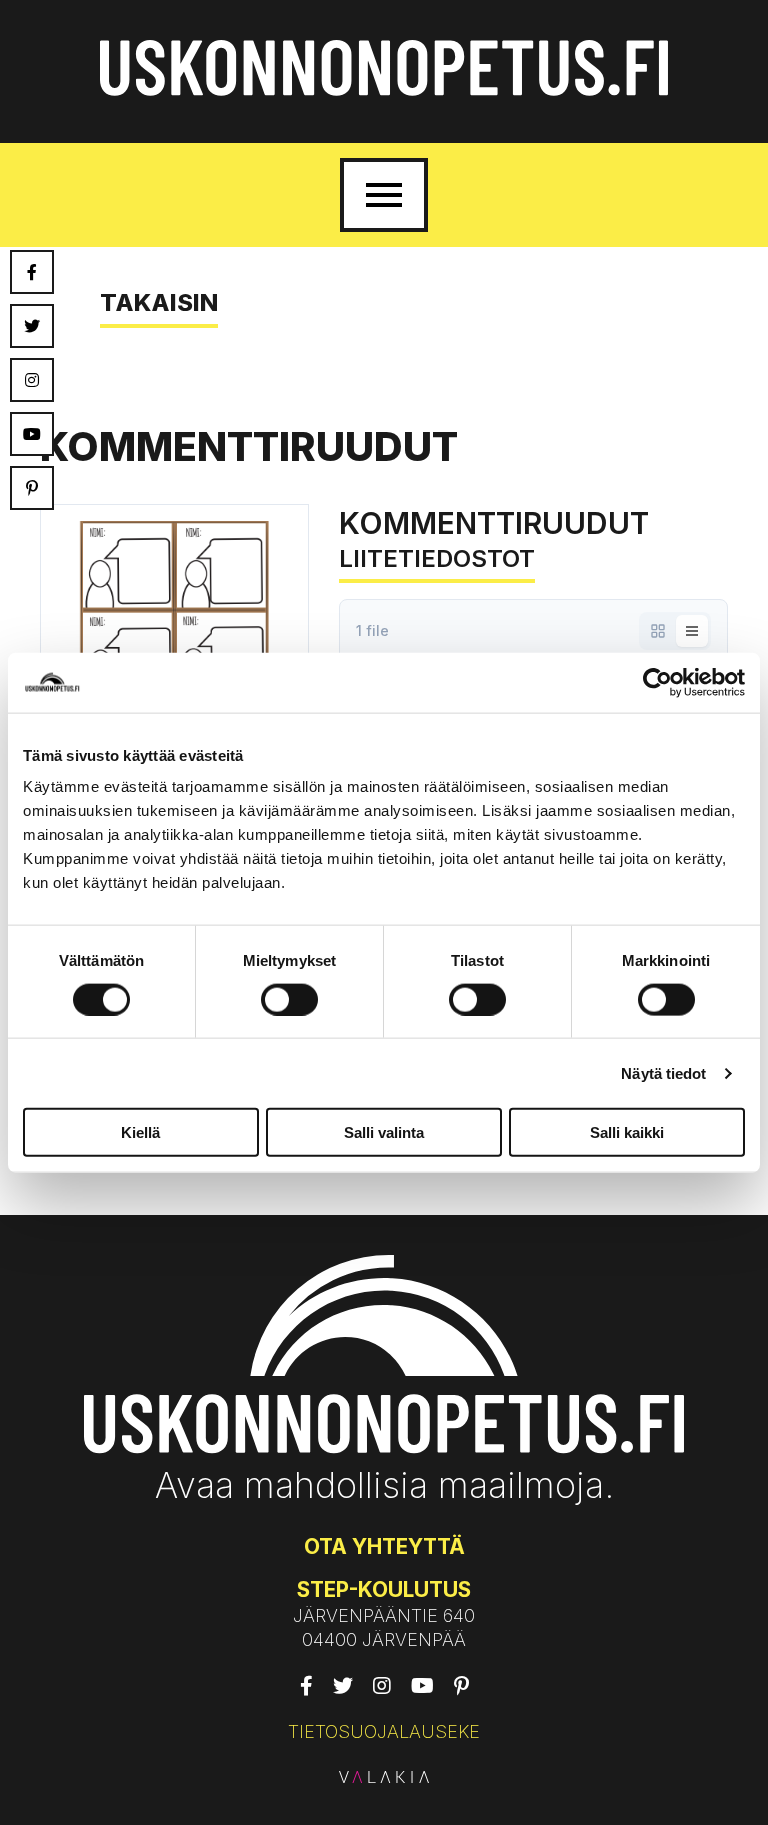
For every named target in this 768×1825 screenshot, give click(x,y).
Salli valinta (384, 1132)
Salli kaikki (627, 1132)
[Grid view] (658, 631)
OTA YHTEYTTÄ (384, 1546)
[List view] (692, 631)
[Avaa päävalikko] (384, 195)
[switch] (289, 999)
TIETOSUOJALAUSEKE (384, 1731)
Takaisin (159, 302)
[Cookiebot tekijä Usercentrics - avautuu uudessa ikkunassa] (657, 682)
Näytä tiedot (663, 1072)
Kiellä (140, 1132)
